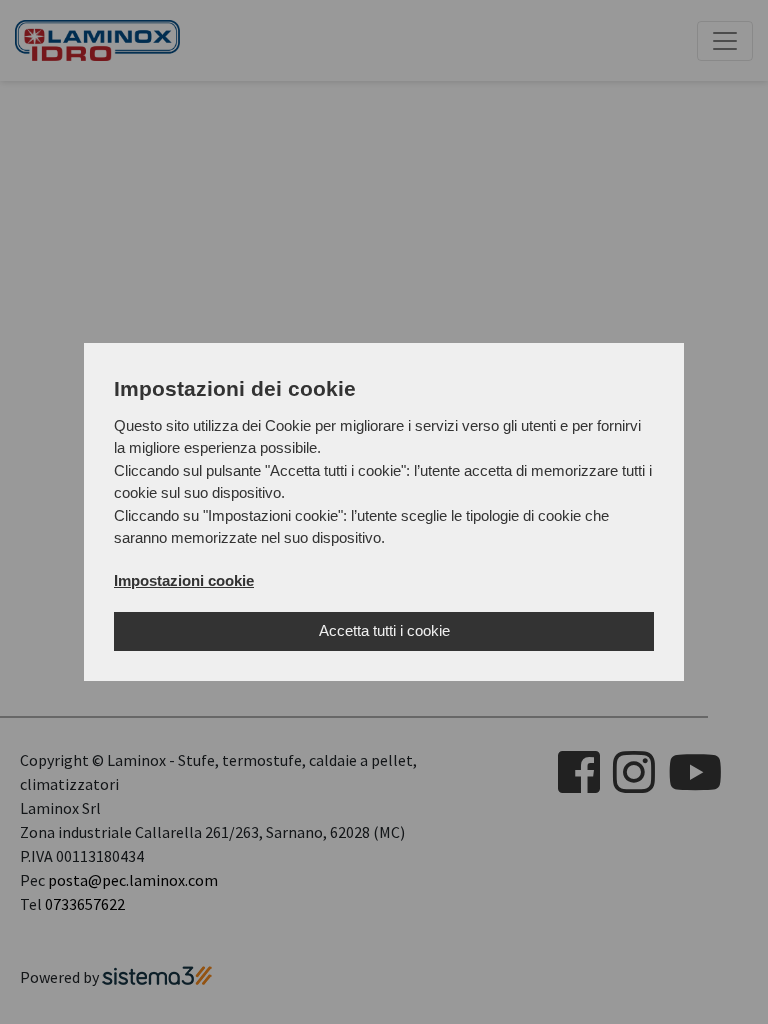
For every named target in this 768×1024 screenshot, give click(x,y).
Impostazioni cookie (184, 580)
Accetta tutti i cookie (384, 630)
